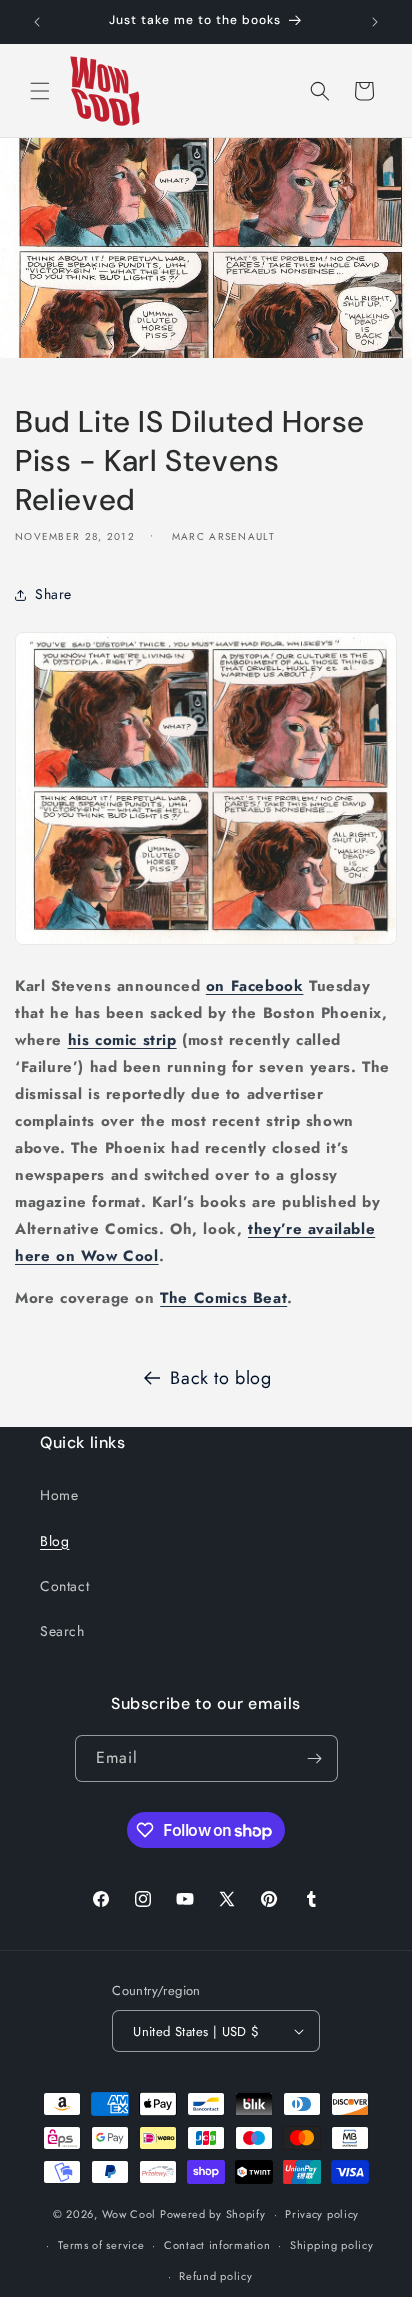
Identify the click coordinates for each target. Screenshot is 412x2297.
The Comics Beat (223, 1298)
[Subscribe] (315, 1758)
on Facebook (255, 986)
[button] (40, 91)
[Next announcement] (375, 22)
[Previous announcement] (37, 22)
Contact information (217, 2245)
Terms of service (101, 2245)
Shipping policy (332, 2245)
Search (62, 1631)
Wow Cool (129, 2214)
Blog (54, 1541)
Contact (64, 1586)
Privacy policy (322, 2214)
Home (59, 1495)
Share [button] (53, 594)
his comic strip (122, 1040)
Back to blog (220, 1378)
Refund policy (215, 2276)
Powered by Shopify (213, 2214)
